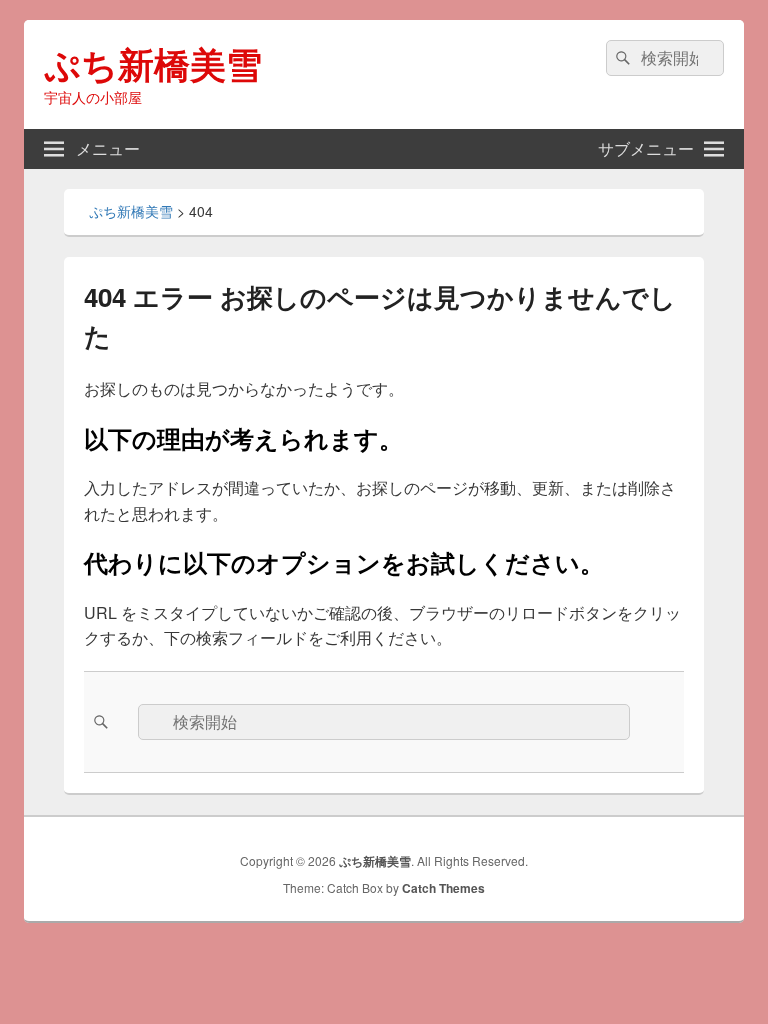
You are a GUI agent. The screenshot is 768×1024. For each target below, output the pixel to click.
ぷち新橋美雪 (153, 63)
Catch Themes (443, 888)
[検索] (621, 58)
